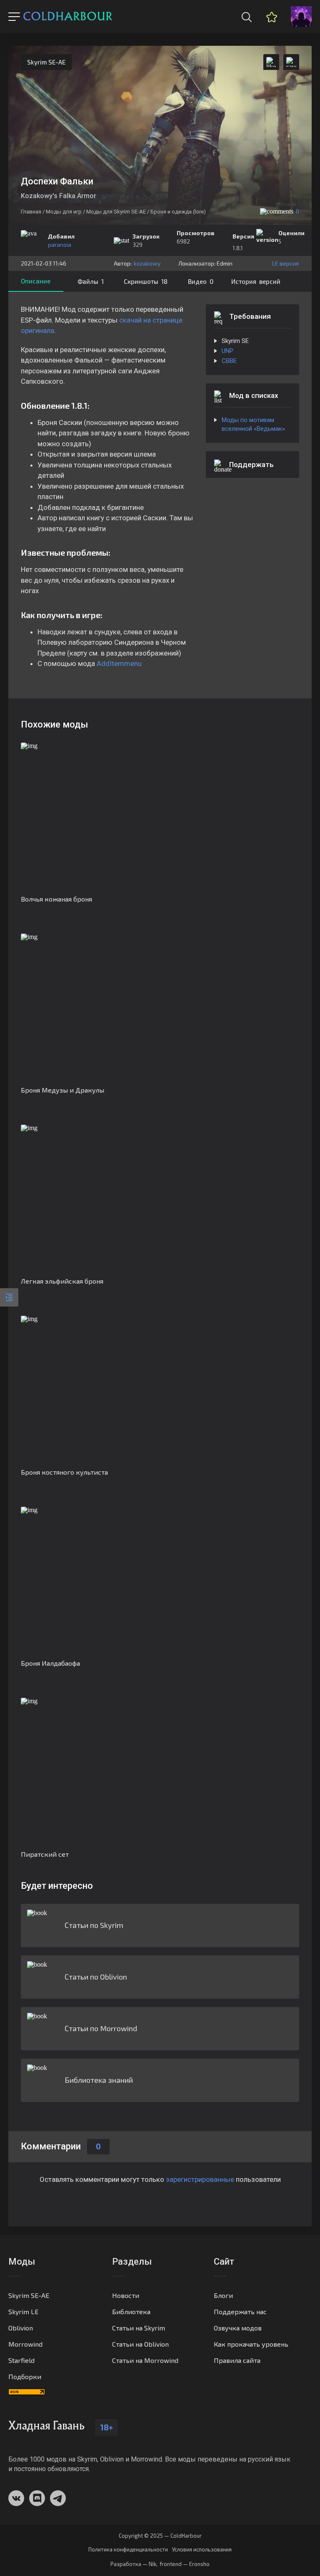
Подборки (25, 2376)
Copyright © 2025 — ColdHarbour (160, 2536)
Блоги (223, 2295)
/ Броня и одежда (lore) (176, 212)
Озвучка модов (238, 2328)
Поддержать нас (240, 2311)
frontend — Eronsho (185, 2564)
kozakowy (147, 263)
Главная (31, 212)
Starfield (21, 2360)
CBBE (229, 361)
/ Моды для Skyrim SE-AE (114, 212)
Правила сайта (237, 2360)
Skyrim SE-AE (46, 62)
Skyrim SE (235, 341)
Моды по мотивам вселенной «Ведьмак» (253, 424)
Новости (126, 2295)
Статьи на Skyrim (139, 2328)
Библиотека (131, 2311)
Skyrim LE (23, 2311)
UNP (227, 351)
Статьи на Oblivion (140, 2344)
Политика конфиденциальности (128, 2550)
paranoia (60, 245)
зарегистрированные (200, 2179)
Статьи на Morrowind (145, 2360)
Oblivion (21, 2328)
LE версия (285, 263)
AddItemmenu (119, 663)
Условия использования (202, 2550)
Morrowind (25, 2344)
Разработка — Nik (133, 2564)
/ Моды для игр (62, 212)
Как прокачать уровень (251, 2344)
